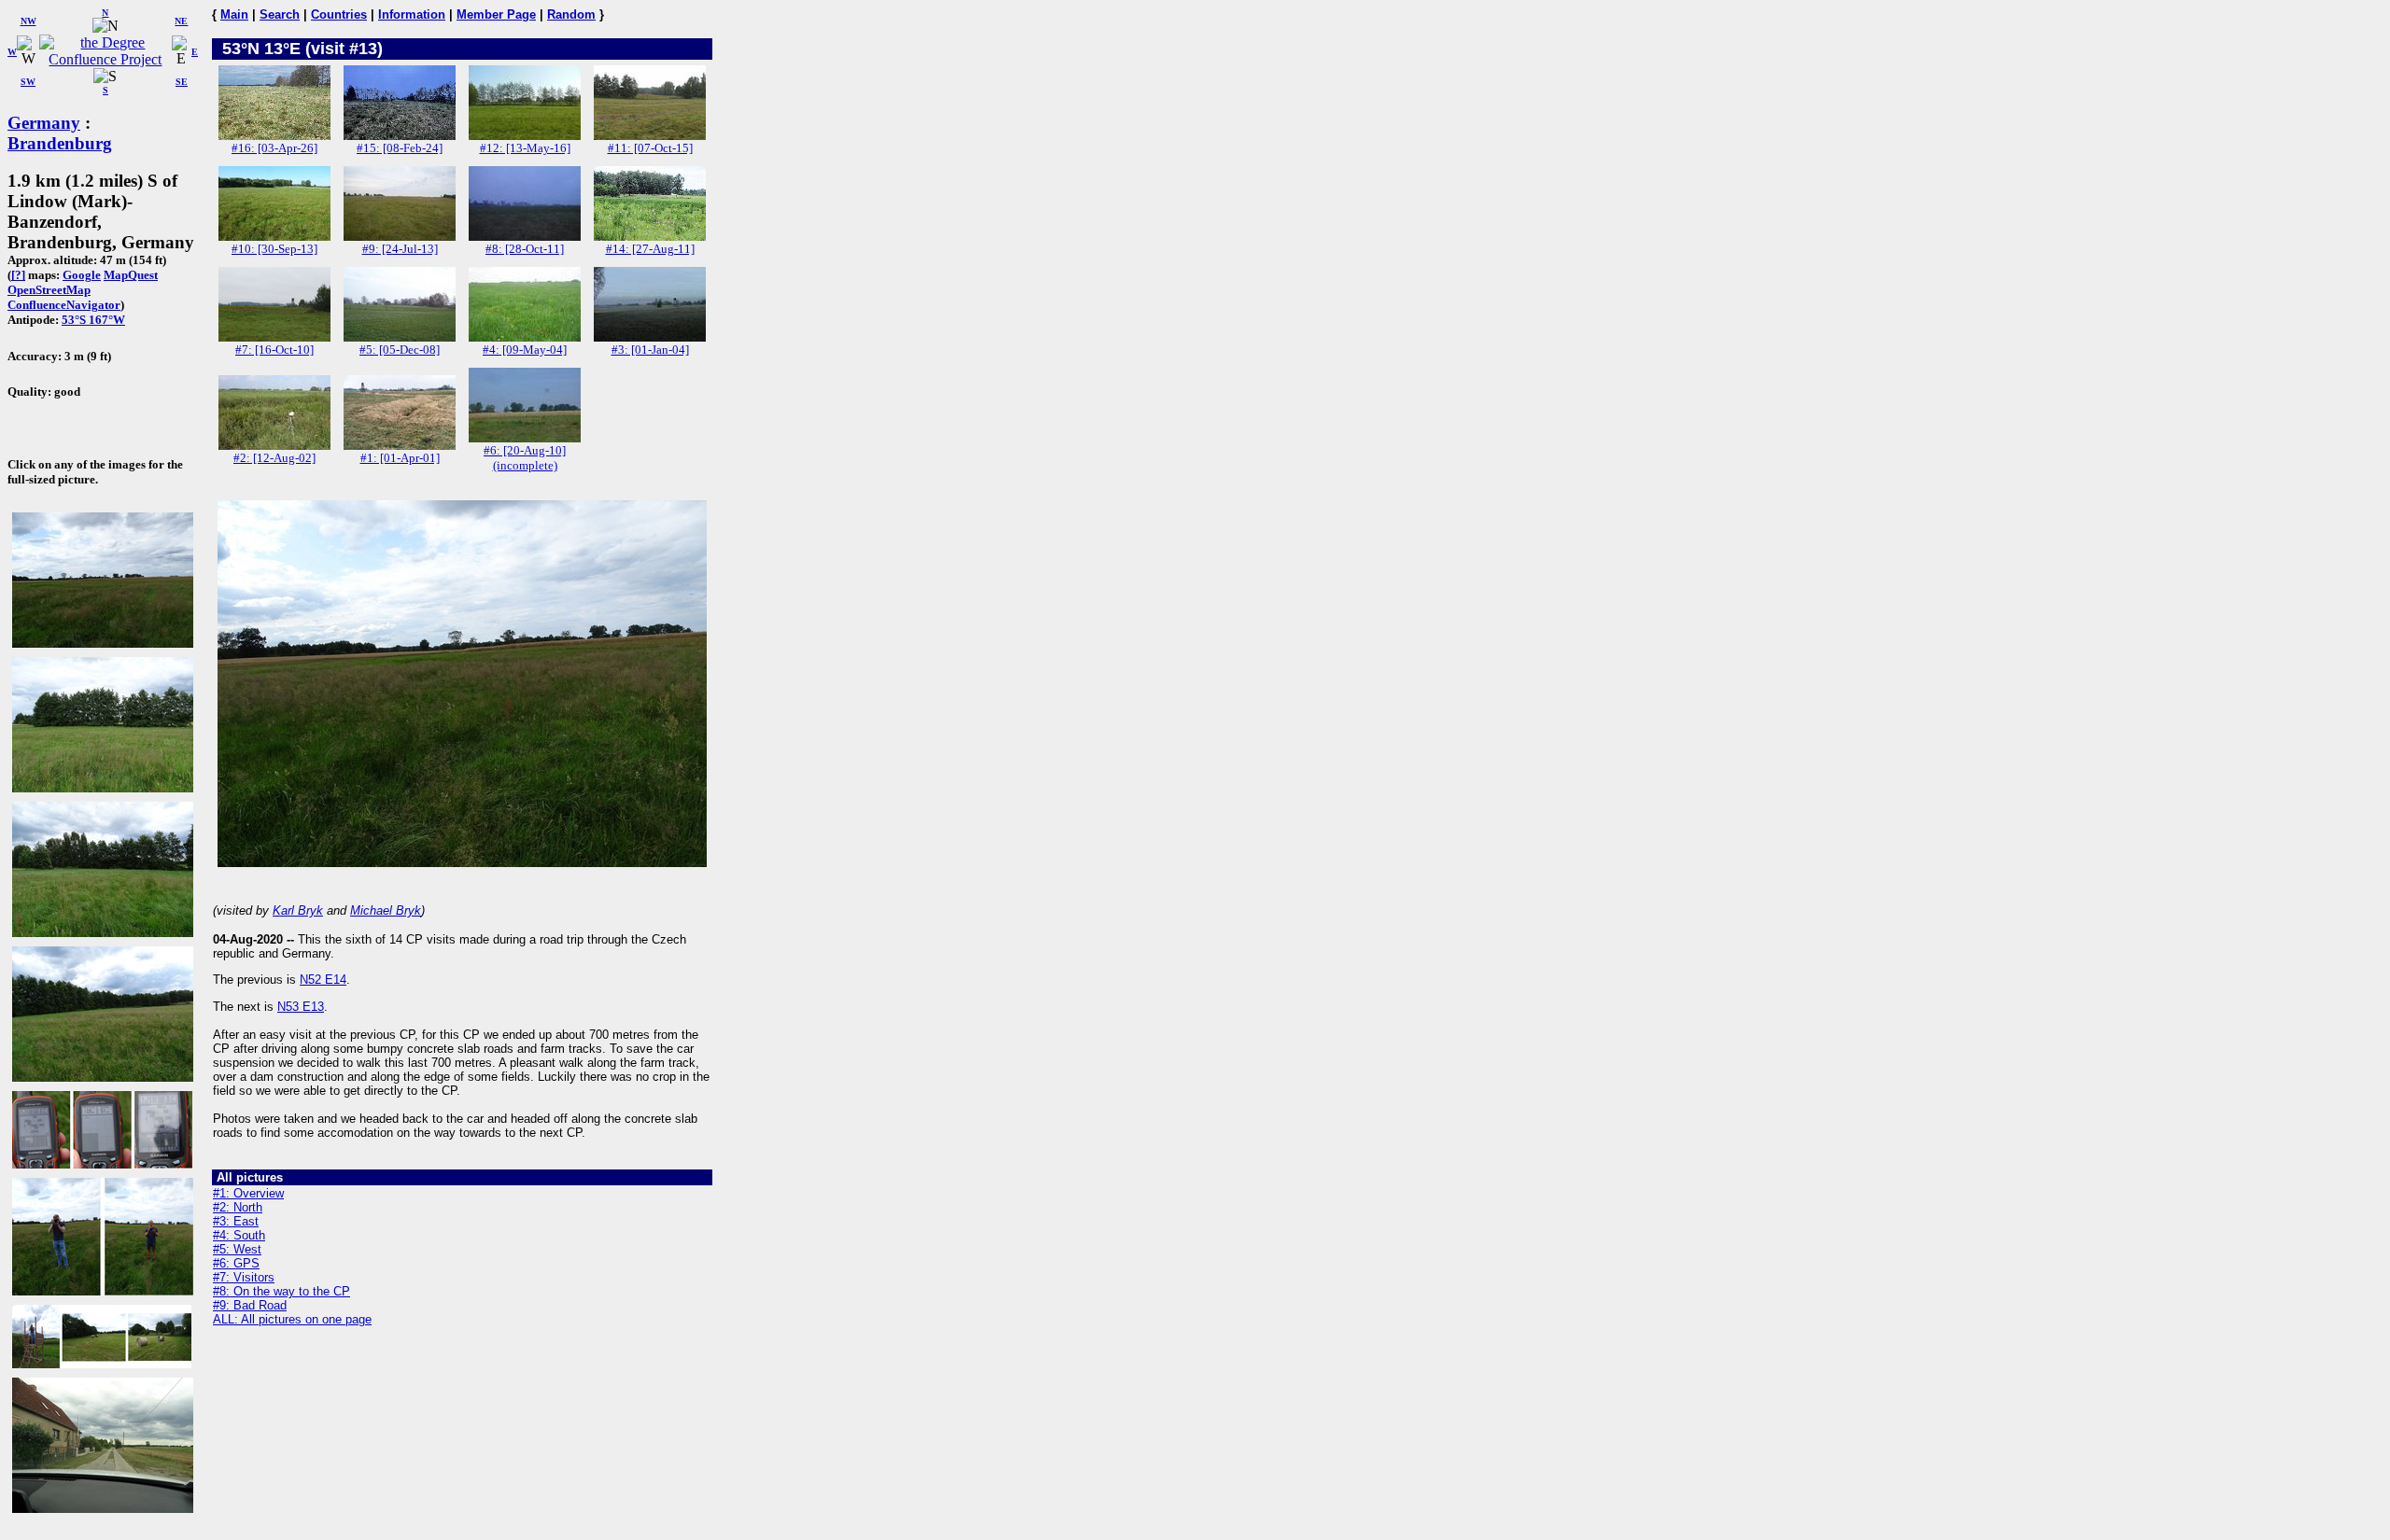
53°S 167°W (93, 320)
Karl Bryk (298, 910)
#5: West (237, 1249)
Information (412, 14)
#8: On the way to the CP (281, 1291)
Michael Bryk (386, 910)
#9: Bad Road (250, 1305)
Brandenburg (60, 143)
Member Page (496, 14)
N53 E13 (301, 1007)
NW (28, 21)
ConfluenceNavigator (64, 305)
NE (181, 21)
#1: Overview (248, 1193)
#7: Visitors (244, 1277)
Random (571, 14)
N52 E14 (323, 980)
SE (182, 82)
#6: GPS (236, 1263)
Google (82, 275)
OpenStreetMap (49, 290)
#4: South (239, 1235)
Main (234, 14)
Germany (44, 123)
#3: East (236, 1221)
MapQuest (131, 275)
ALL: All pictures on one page (292, 1319)
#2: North (238, 1207)
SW (28, 82)
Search (280, 14)
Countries (339, 14)
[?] (18, 275)
